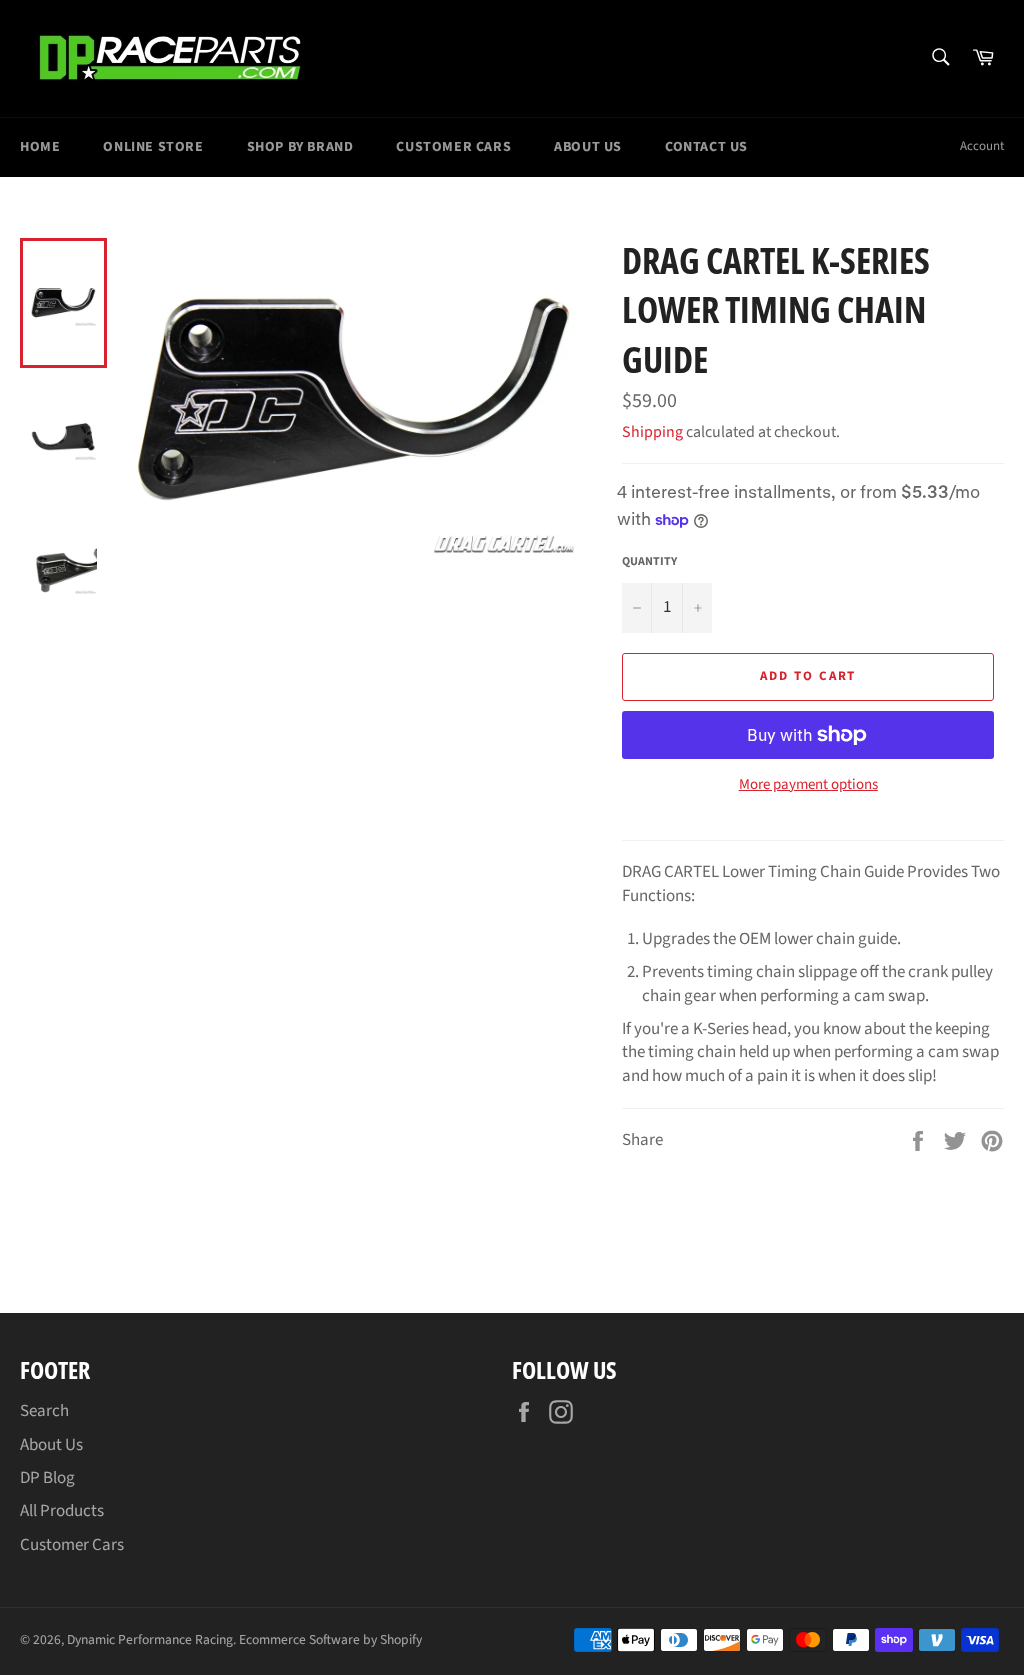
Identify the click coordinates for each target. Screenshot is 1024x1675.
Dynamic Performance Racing (150, 1639)
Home (40, 147)
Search (44, 1411)
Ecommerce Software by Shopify (330, 1639)
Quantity (649, 562)
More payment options (808, 785)
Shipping (652, 432)
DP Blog (47, 1478)
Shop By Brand (300, 147)
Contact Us (706, 147)
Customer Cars (453, 147)
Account (982, 146)
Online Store (153, 147)
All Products (62, 1511)
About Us (588, 147)
